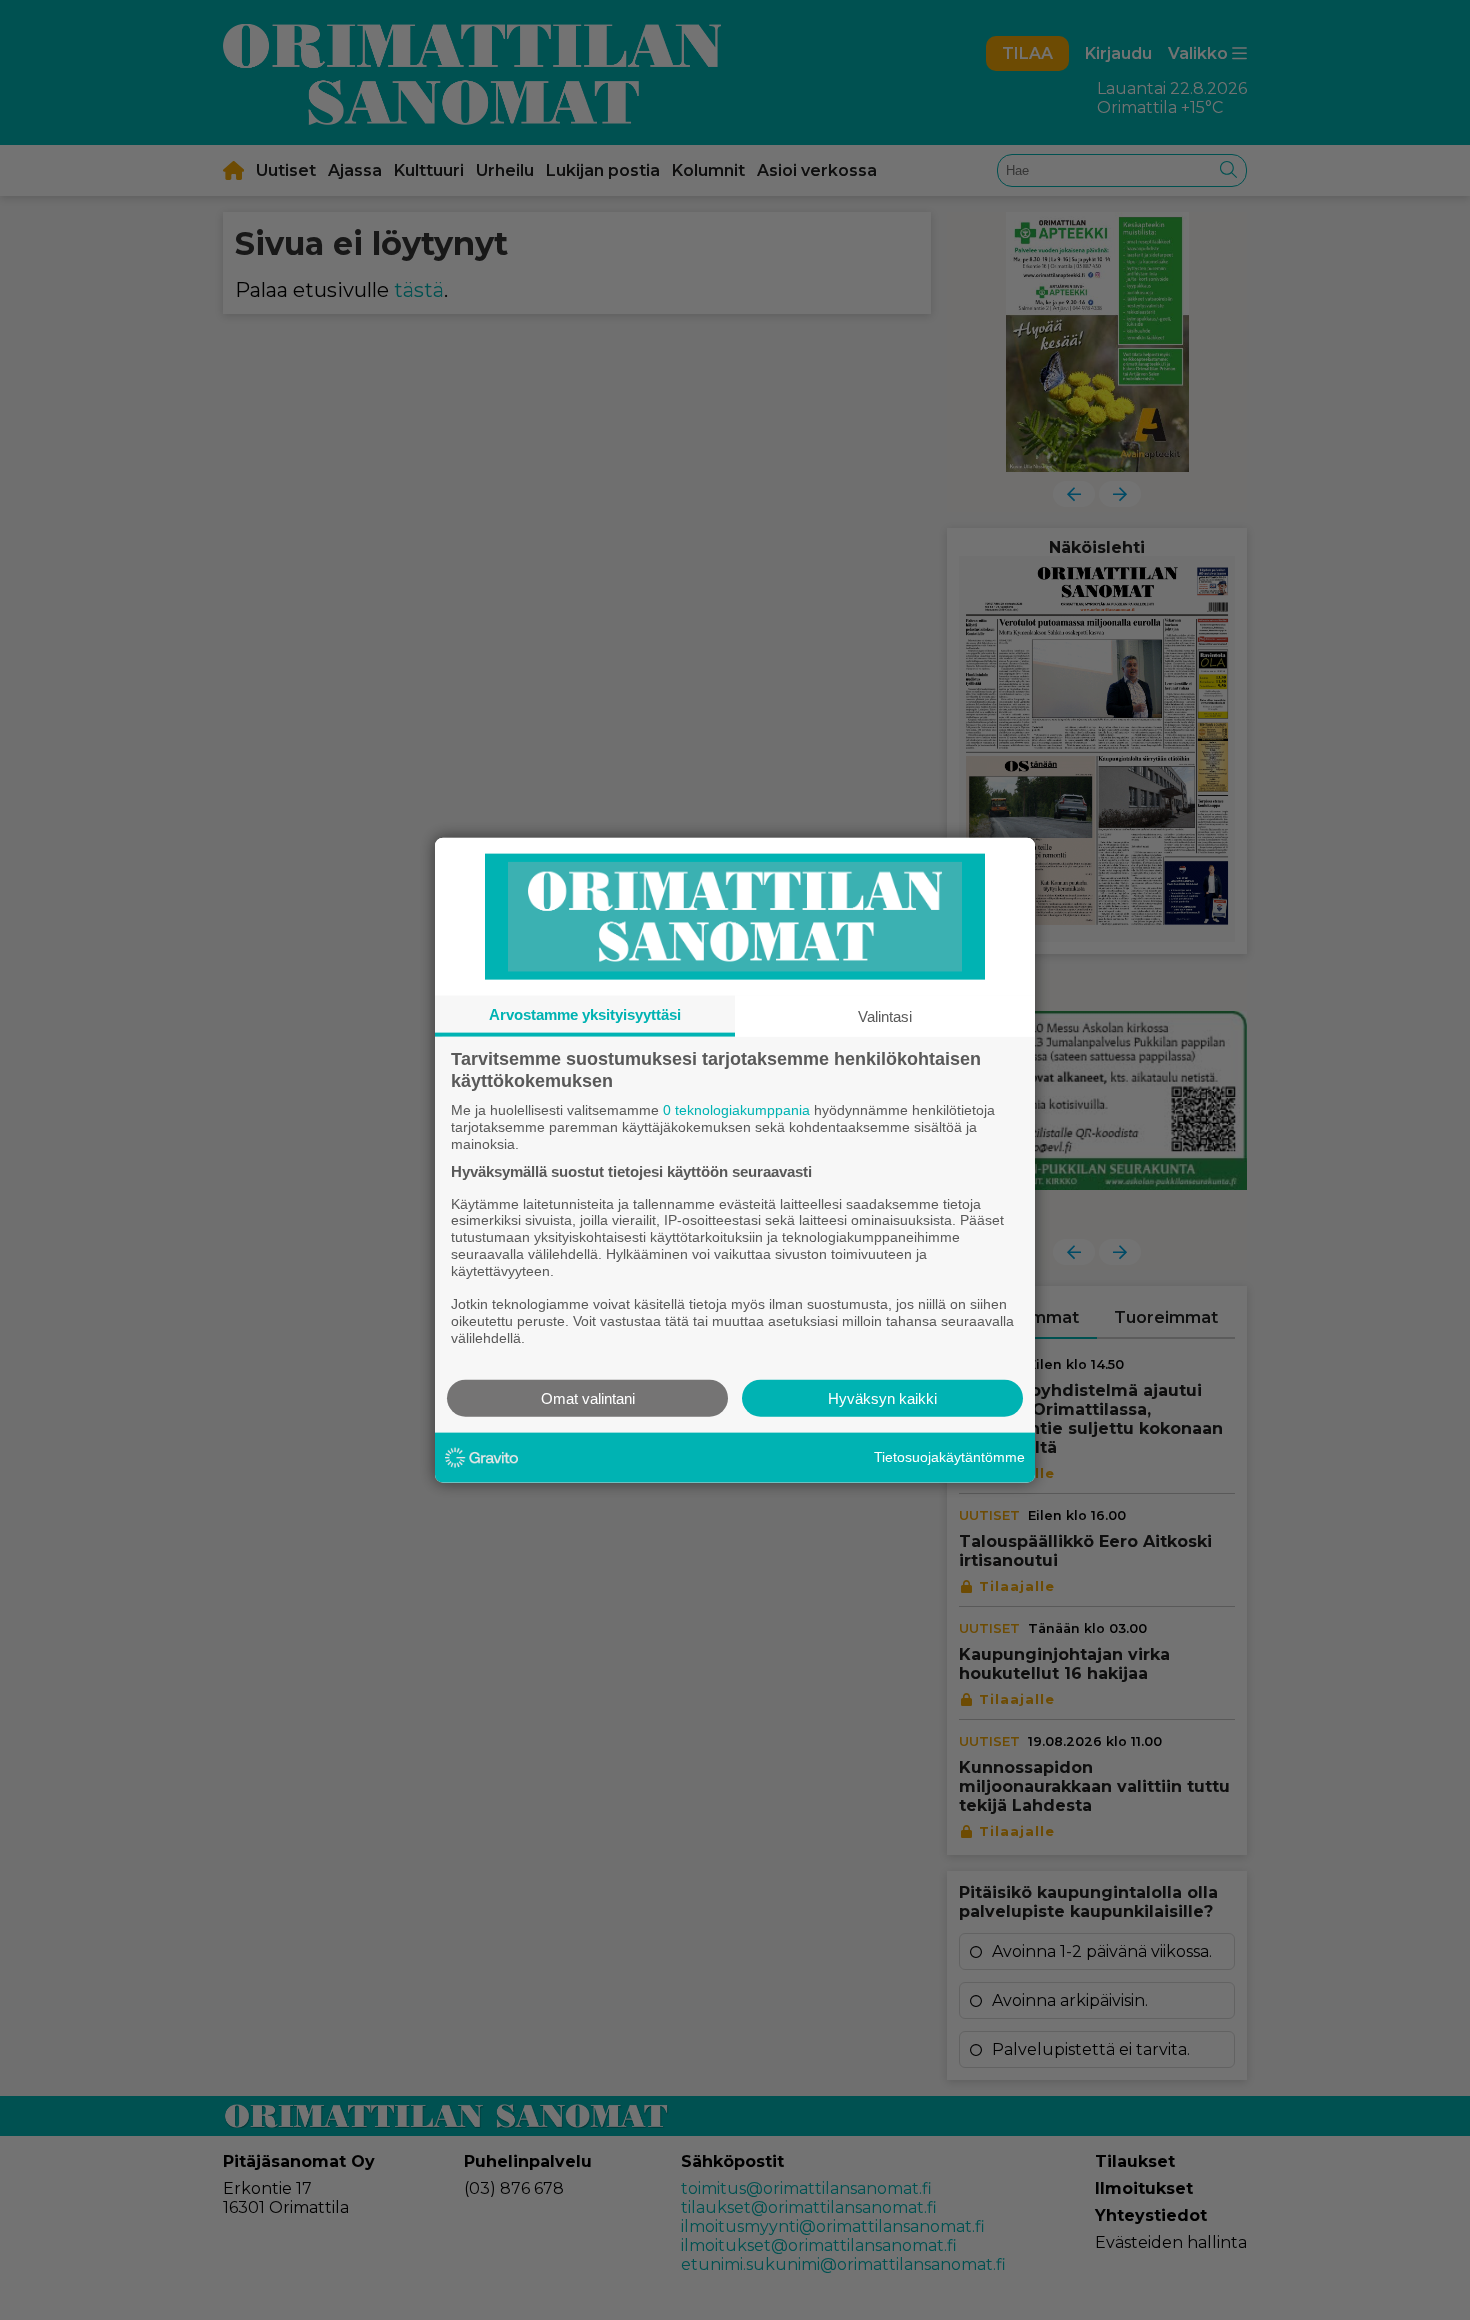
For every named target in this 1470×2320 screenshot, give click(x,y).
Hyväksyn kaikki (882, 1397)
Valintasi (885, 1016)
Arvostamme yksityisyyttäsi (585, 1014)
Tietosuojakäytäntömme (949, 1457)
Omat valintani (588, 1397)
